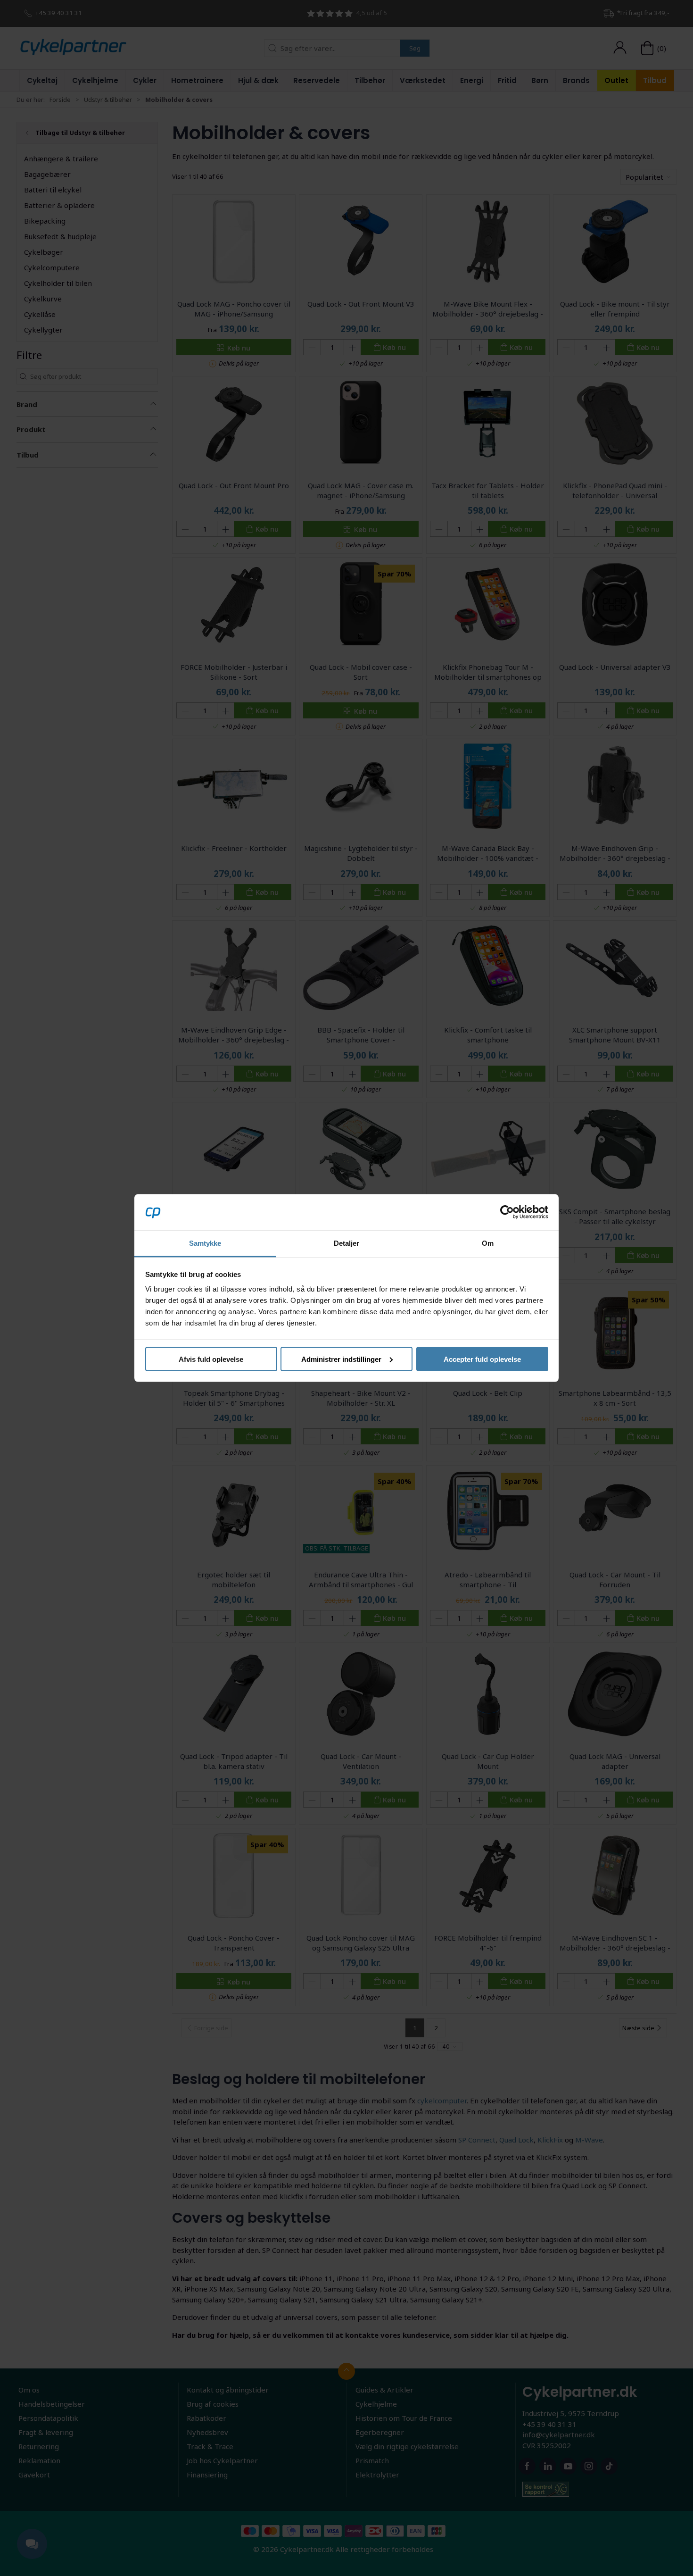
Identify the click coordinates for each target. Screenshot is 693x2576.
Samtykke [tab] (205, 1243)
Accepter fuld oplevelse (482, 1359)
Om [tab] (488, 1243)
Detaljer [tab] (347, 1243)
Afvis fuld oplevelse (211, 1359)
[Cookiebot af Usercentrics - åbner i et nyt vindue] (507, 1212)
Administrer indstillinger (341, 1359)
